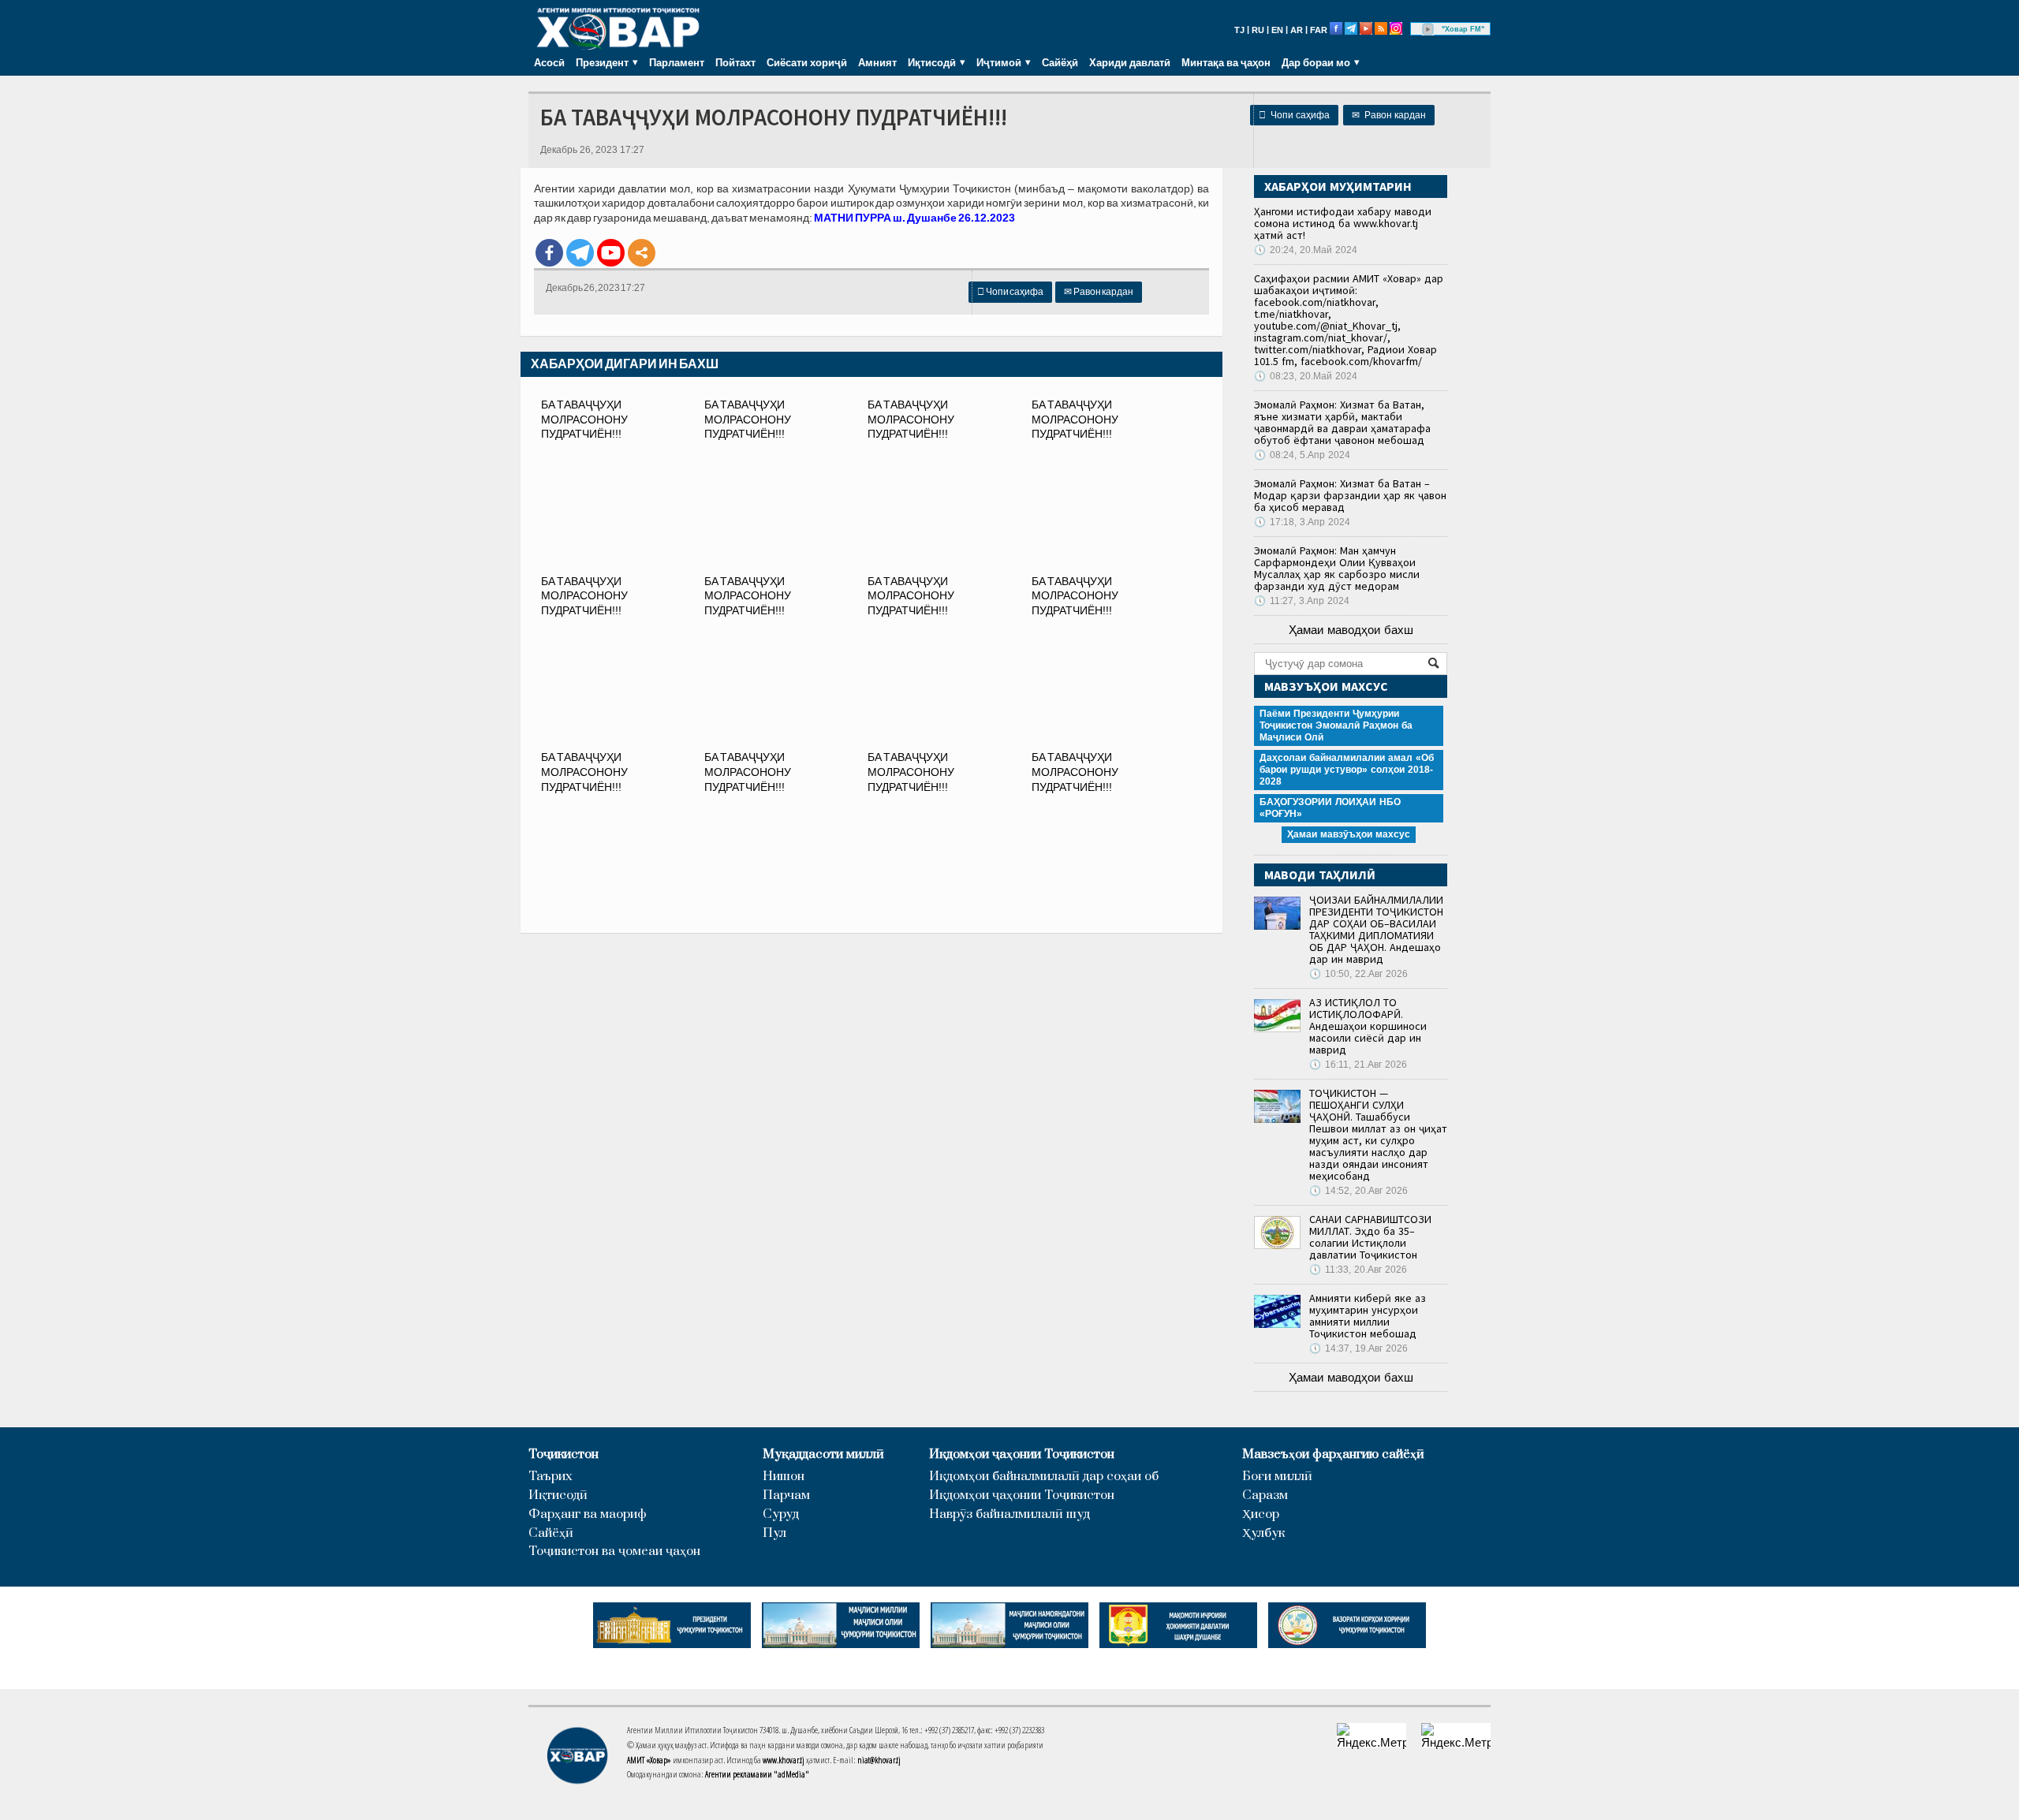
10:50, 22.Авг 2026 (1358, 974)
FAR (1319, 30)
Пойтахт (735, 62)
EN (1277, 30)
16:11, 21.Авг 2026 (1358, 1065)
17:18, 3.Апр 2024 (1302, 522)
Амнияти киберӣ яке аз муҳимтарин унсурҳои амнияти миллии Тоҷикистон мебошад (1368, 1316)
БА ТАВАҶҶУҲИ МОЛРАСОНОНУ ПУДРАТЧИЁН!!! (584, 420)
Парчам (786, 1496)
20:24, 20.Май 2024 (1306, 250)
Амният (877, 62)
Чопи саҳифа (1294, 115)
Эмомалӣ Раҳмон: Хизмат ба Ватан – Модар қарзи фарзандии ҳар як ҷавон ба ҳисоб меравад (1350, 495)
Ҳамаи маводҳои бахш (1351, 630)
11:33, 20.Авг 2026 (1358, 1270)
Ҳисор (1261, 1514)
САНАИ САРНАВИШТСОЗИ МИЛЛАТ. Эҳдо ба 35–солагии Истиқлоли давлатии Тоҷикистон (1370, 1237)
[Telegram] (580, 253)
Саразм (1265, 1496)
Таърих (550, 1477)
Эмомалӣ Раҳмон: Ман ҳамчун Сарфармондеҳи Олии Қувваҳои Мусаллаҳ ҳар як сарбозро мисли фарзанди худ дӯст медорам (1337, 568)
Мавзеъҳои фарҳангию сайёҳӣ (1333, 1455)
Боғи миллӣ (1277, 1477)
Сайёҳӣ (1060, 62)
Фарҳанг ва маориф (588, 1514)
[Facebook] (549, 253)
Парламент (677, 62)
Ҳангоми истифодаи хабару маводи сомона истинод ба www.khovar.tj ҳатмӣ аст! (1343, 223)
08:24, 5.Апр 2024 (1302, 455)
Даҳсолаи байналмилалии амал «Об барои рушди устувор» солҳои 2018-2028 (1347, 770)
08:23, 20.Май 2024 (1306, 376)
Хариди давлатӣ (1130, 62)
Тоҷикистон (564, 1455)
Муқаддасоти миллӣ (823, 1455)
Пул (774, 1533)
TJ (1239, 30)
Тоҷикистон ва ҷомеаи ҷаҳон (614, 1551)
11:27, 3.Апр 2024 (1302, 601)
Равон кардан (1389, 115)
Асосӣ (549, 62)
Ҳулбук (1263, 1533)
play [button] (1428, 29)
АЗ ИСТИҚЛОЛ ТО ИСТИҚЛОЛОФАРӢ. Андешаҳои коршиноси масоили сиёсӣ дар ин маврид (1368, 1026)
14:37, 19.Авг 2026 (1358, 1348)
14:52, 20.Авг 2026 (1358, 1191)
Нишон (784, 1477)
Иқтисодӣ (558, 1496)
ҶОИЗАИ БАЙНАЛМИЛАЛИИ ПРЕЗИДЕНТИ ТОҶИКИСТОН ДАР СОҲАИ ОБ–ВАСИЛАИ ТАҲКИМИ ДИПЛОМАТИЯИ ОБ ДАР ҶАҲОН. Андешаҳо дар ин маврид (1376, 929)
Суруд (781, 1514)
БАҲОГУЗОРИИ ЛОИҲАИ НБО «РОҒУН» (1330, 808)
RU (1258, 30)
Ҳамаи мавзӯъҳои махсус (1349, 834)
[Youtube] (611, 253)
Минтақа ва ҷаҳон (1226, 62)
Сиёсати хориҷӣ (807, 62)
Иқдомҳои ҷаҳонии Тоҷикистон (1022, 1455)
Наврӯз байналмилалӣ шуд (1009, 1514)
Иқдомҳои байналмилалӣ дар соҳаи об (1044, 1477)
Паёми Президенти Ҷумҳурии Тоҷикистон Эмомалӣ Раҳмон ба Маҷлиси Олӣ (1336, 725)
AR (1297, 30)
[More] (642, 253)
